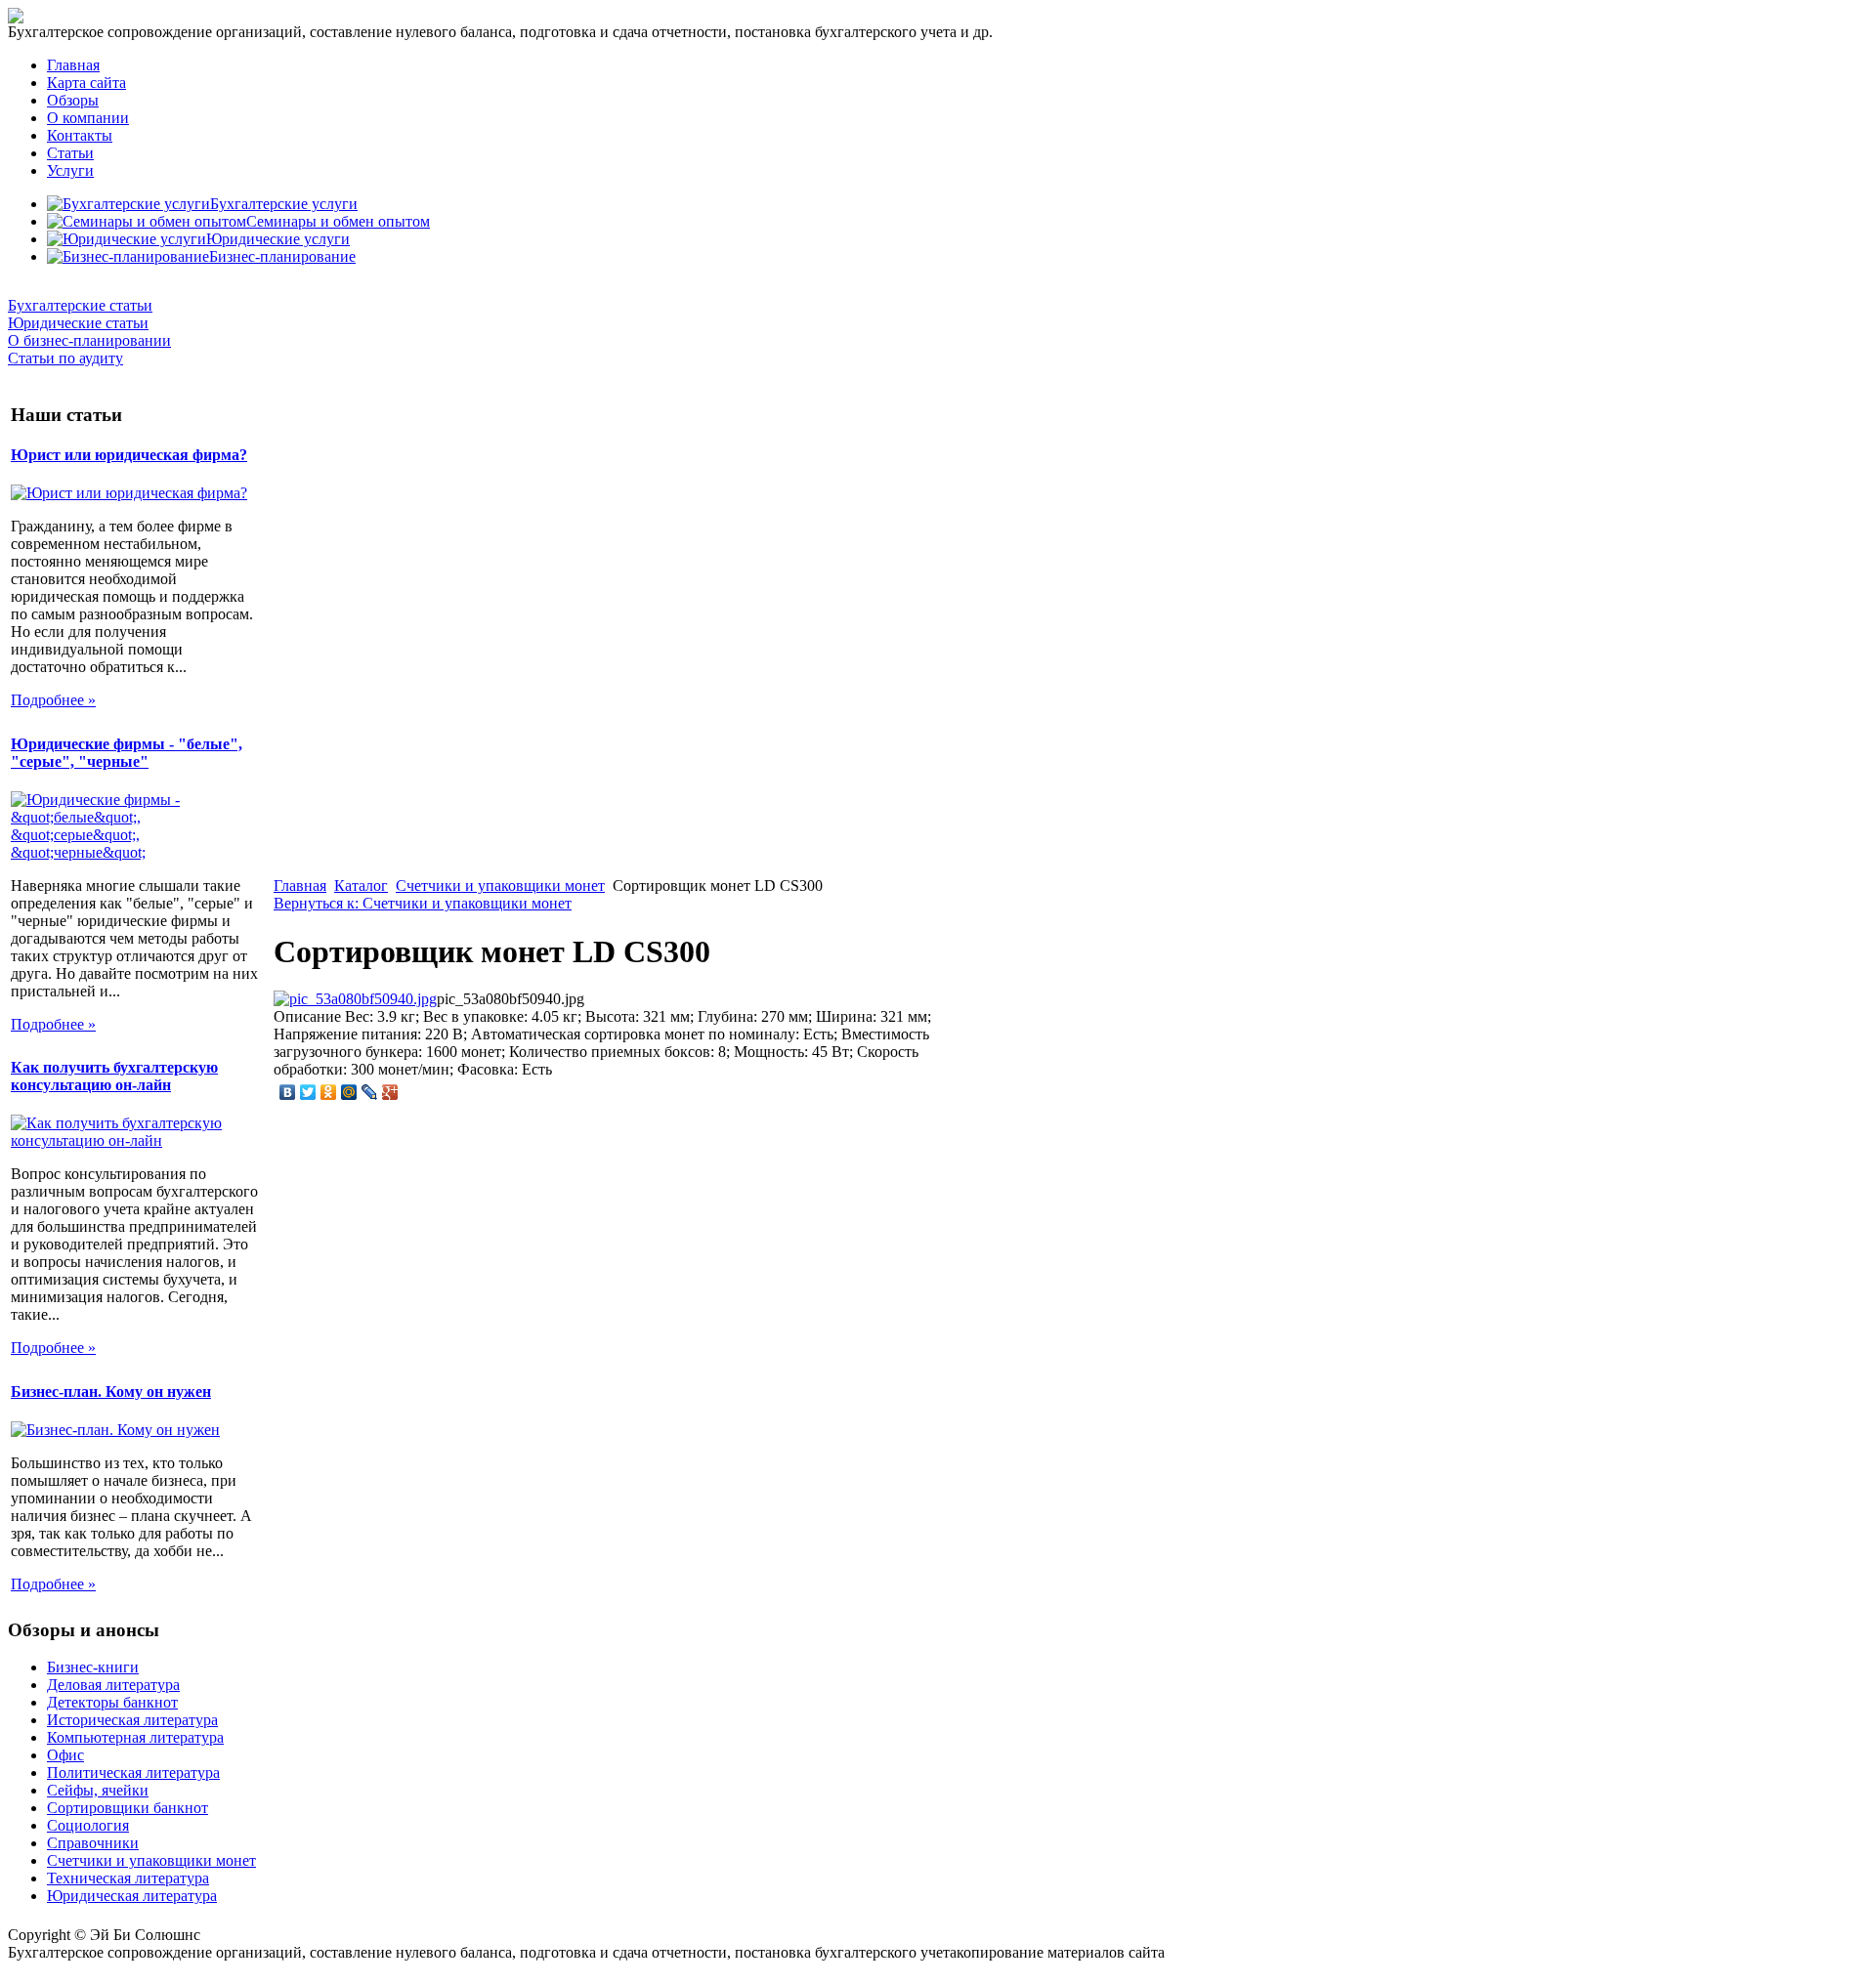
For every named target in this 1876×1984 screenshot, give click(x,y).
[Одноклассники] (329, 1092)
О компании (88, 118)
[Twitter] (308, 1092)
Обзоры (73, 100)
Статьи (70, 153)
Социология (88, 1825)
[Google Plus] (390, 1092)
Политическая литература (133, 1773)
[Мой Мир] (349, 1092)
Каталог (361, 886)
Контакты (80, 135)
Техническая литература (128, 1878)
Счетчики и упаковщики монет (500, 886)
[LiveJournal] (370, 1092)
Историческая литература (132, 1720)
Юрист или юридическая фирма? (129, 455)
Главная (73, 65)
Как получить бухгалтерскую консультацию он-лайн (114, 1076)
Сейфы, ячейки (98, 1790)
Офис (65, 1755)
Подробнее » (53, 700)
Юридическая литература (132, 1896)
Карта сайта (86, 83)
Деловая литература (113, 1685)
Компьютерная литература (135, 1737)
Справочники (93, 1843)
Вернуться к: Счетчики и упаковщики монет (423, 903)
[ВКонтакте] (288, 1092)
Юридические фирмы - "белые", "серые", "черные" (127, 753)
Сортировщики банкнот (128, 1808)
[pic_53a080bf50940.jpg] (355, 999)
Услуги (70, 170)
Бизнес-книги (93, 1667)
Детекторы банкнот (112, 1702)
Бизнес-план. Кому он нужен (111, 1392)
